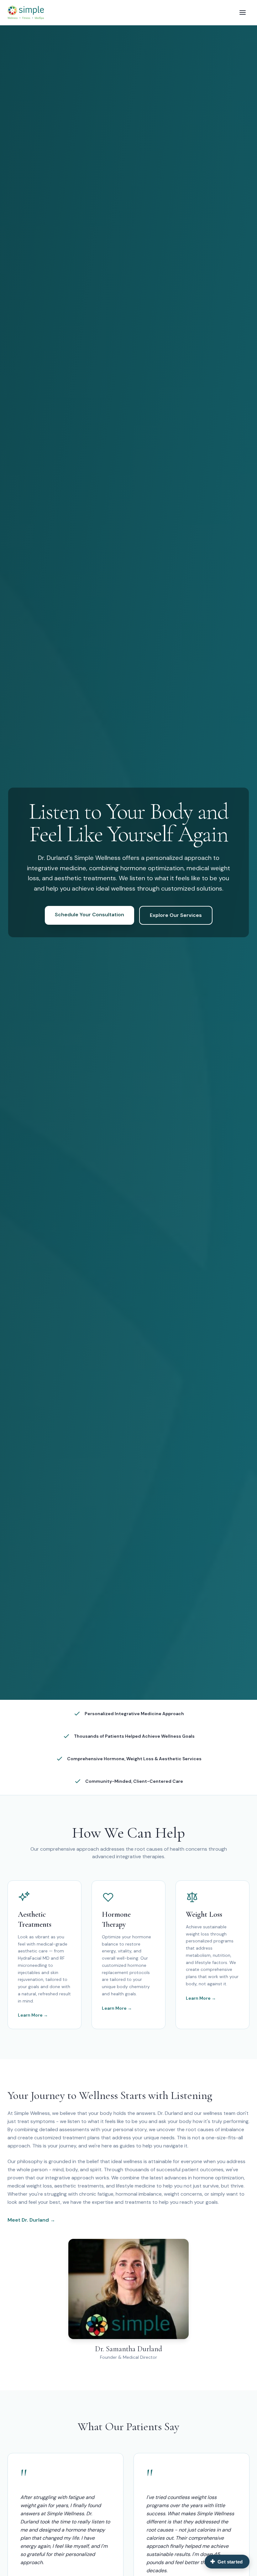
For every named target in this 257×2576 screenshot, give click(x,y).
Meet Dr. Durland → (31, 2220)
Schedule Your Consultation (89, 915)
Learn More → (33, 2015)
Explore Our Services (176, 915)
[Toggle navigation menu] (243, 13)
